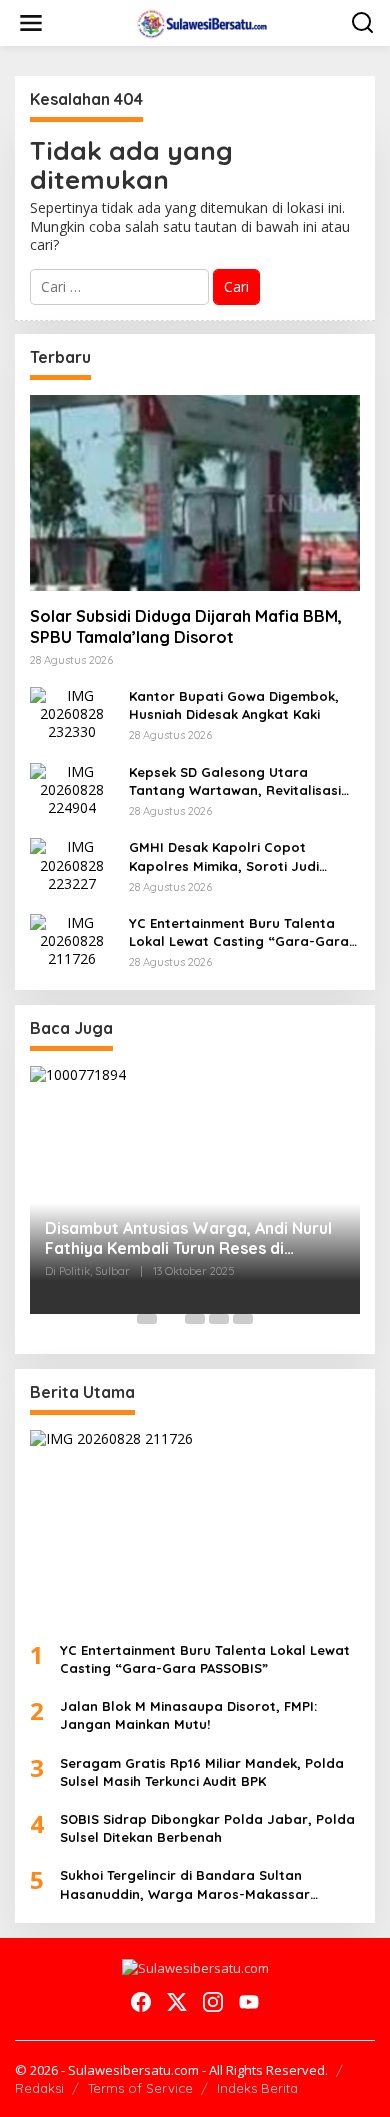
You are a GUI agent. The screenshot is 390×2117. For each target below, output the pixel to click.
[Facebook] (141, 2002)
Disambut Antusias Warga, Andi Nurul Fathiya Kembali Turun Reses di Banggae (188, 1239)
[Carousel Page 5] (243, 1319)
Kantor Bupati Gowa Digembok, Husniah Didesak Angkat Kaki (234, 705)
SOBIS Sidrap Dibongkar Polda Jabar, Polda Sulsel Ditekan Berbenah (207, 1828)
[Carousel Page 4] (219, 1319)
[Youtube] (249, 2002)
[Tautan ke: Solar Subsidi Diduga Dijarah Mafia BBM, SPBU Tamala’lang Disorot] (195, 493)
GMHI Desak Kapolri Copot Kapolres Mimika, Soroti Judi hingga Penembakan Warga (224, 856)
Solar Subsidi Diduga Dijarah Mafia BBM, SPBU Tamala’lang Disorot (186, 626)
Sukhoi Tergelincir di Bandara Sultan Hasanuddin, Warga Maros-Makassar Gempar (185, 1884)
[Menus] (31, 23)
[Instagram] (213, 2002)
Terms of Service (140, 2088)
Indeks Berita (257, 2088)
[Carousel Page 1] (147, 1319)
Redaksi (39, 2088)
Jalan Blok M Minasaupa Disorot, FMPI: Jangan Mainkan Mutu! (188, 1715)
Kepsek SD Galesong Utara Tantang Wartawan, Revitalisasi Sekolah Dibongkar (235, 781)
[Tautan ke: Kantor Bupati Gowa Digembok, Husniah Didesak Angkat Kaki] (72, 712)
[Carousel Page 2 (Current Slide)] (171, 1319)
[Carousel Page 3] (195, 1319)
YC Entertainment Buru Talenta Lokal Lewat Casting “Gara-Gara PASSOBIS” (239, 932)
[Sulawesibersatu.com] (199, 21)
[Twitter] (177, 2002)
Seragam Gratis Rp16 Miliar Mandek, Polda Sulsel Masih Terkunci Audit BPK (202, 1772)
